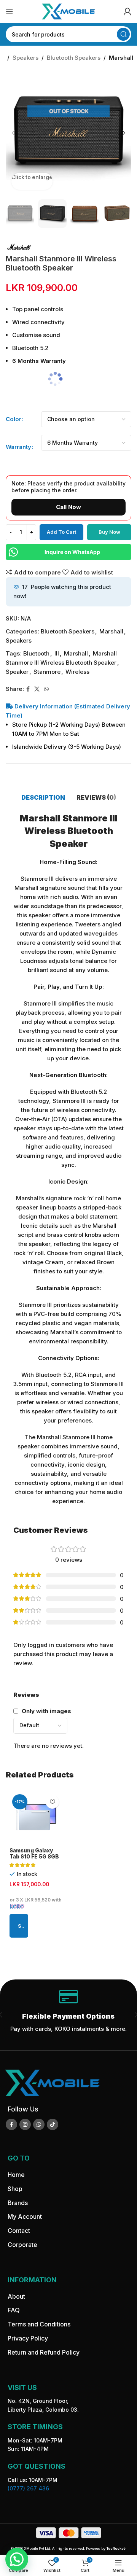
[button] (13, 133)
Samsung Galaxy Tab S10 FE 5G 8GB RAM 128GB (34, 1857)
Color (14, 419)
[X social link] (37, 689)
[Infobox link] (68, 2015)
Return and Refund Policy (44, 2352)
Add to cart (61, 532)
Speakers (25, 58)
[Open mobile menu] (10, 11)
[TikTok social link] (53, 2124)
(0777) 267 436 (28, 2488)
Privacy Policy (28, 2338)
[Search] (123, 34)
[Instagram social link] (25, 2124)
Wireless (77, 672)
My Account (25, 2216)
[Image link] (52, 2082)
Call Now (68, 507)
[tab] (43, 797)
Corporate (22, 2245)
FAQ (14, 2310)
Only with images (46, 1711)
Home (16, 2175)
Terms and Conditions (39, 2324)
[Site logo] (68, 11)
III (57, 653)
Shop (15, 2189)
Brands (18, 2202)
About (16, 2296)
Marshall (121, 58)
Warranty (18, 447)
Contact (19, 2231)
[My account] (127, 11)
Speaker (17, 672)
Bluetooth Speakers (74, 58)
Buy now (109, 532)
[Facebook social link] (28, 689)
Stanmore (47, 672)
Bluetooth (36, 653)
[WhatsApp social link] (46, 689)
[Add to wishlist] (52, 1802)
